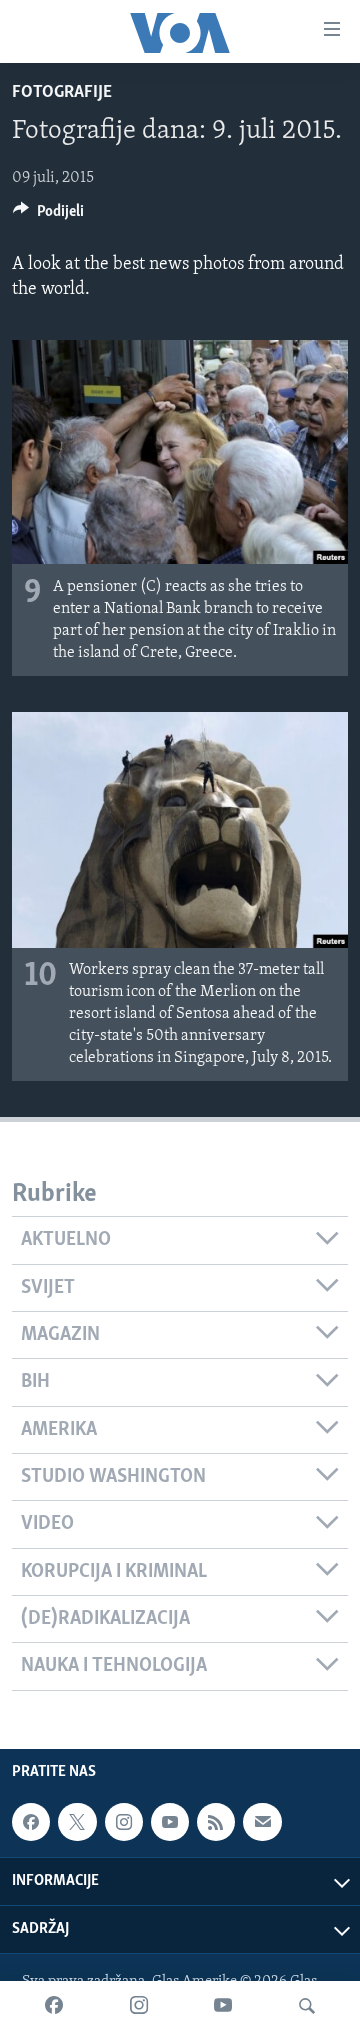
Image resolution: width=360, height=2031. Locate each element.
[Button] (48, 216)
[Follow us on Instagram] (124, 1822)
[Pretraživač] (307, 2006)
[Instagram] (139, 2006)
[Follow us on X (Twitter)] (77, 1822)
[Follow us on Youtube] (170, 1822)
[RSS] (216, 1822)
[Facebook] (54, 2006)
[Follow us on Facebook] (31, 1822)
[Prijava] (262, 1822)
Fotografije (62, 93)
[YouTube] (223, 2006)
